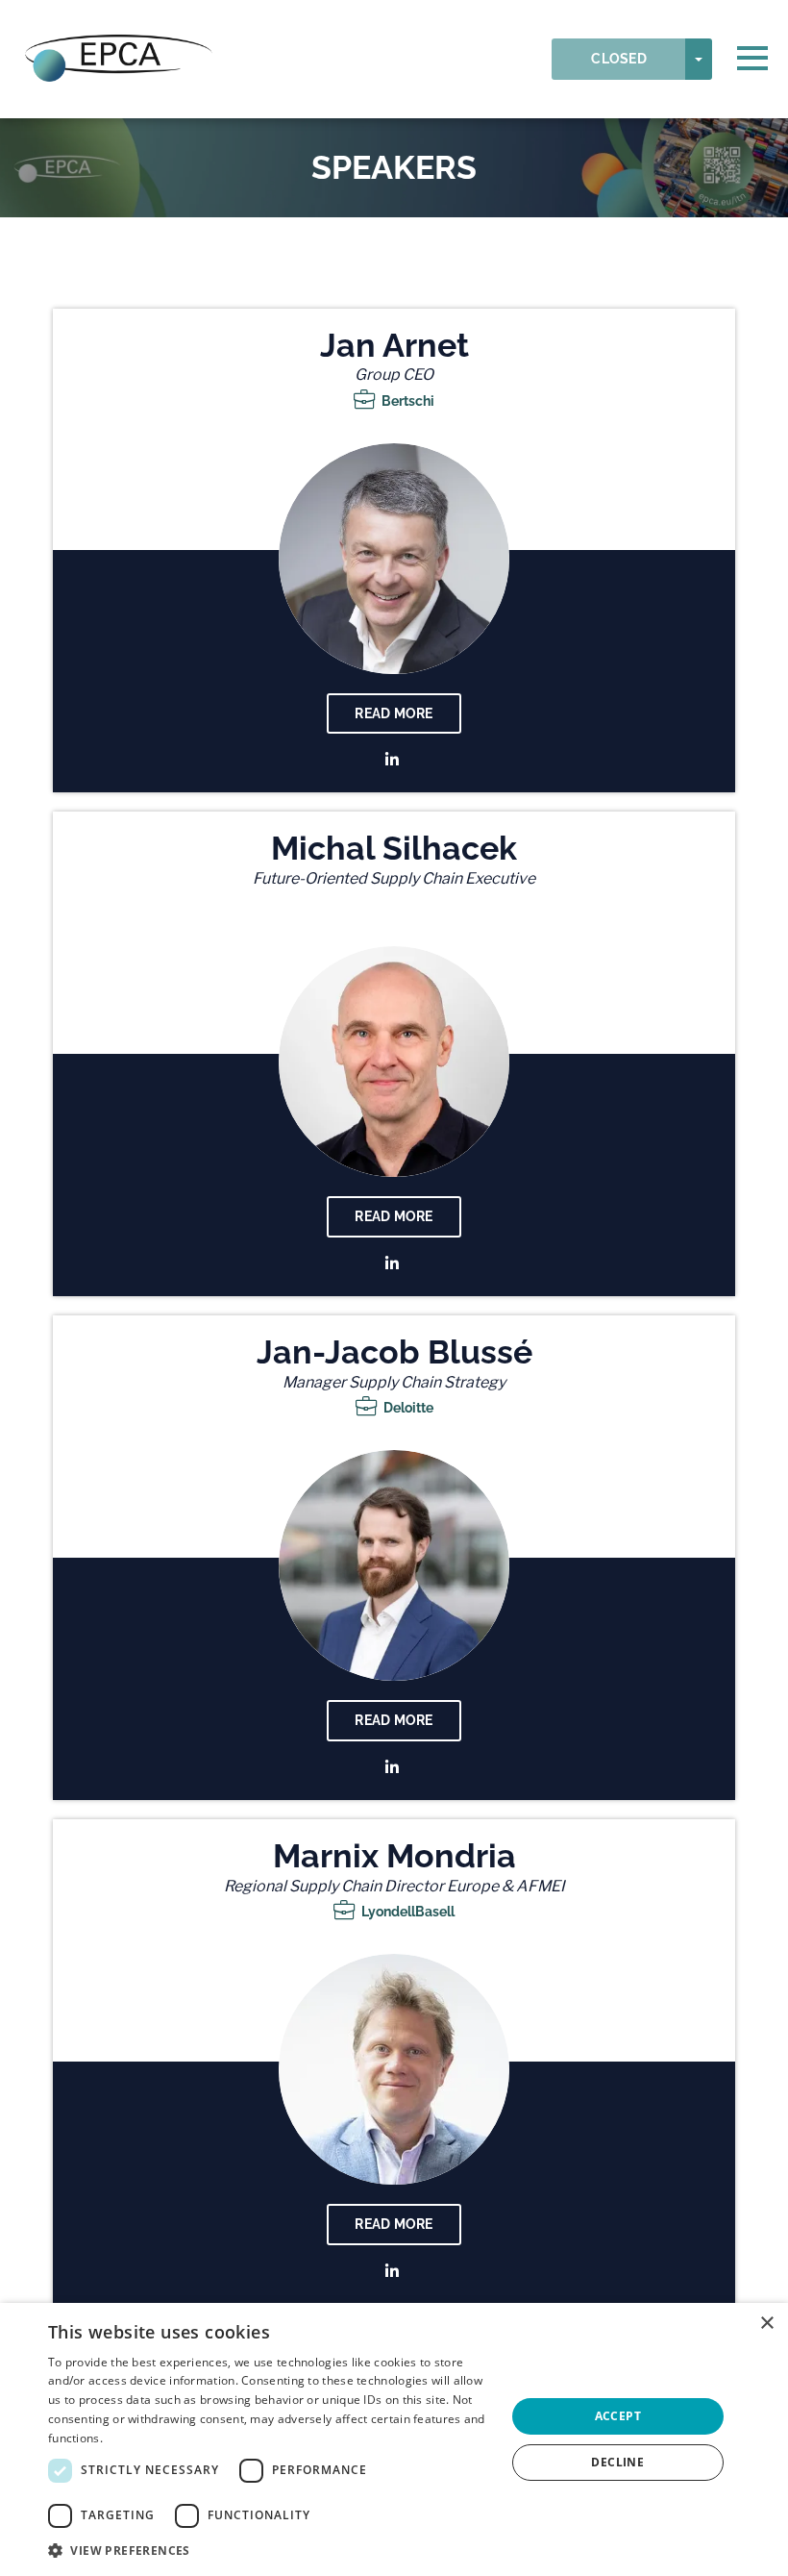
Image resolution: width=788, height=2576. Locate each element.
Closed (619, 59)
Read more (394, 713)
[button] (270, 2551)
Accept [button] (618, 2416)
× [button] (766, 2324)
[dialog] (394, 2439)
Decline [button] (617, 2462)
